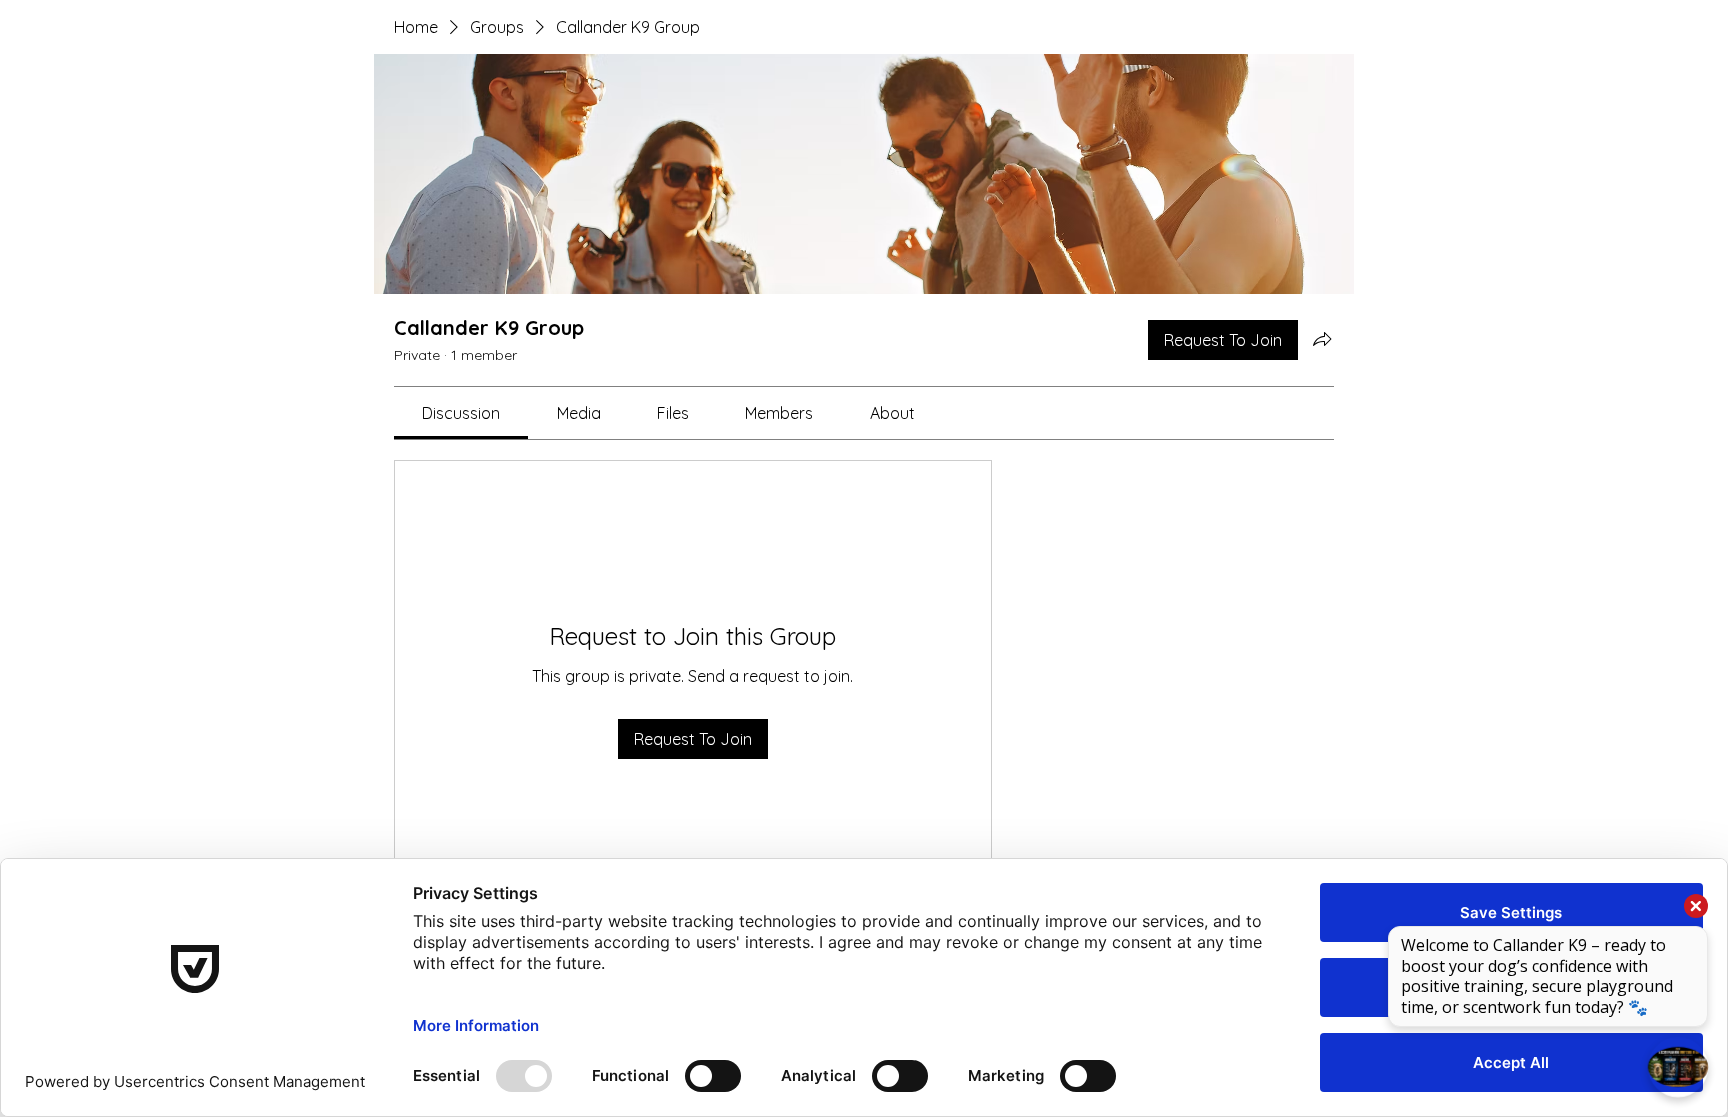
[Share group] (1322, 339)
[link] (461, 413)
